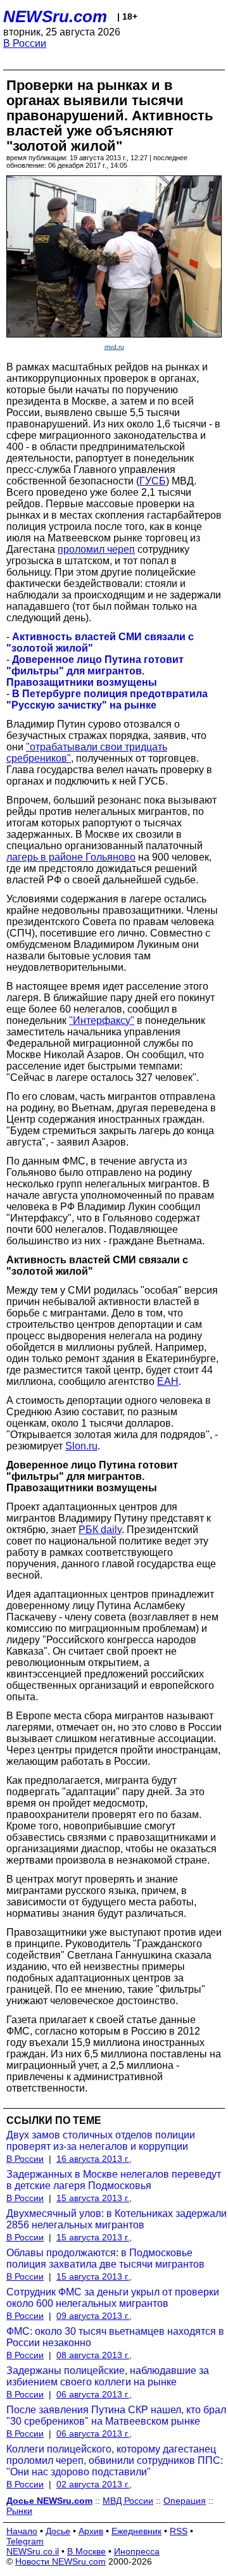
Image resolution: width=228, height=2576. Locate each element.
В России (25, 43)
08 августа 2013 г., (94, 2355)
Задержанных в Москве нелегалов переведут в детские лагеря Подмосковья (114, 2180)
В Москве (86, 2551)
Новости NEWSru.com (60, 2561)
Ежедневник (136, 2531)
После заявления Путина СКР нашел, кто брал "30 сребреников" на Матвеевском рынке (116, 2415)
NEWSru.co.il (33, 2551)
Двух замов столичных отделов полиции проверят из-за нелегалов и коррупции (101, 2141)
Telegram (25, 2541)
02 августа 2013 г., (94, 2484)
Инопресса (137, 2551)
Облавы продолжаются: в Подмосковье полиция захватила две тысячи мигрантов (105, 2258)
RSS (179, 2531)
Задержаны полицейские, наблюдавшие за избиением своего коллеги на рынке (108, 2376)
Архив (91, 2531)
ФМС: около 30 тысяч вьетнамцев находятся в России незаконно (115, 2337)
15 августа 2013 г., (94, 2198)
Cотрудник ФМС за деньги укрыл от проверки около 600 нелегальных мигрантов (113, 2298)
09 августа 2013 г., (94, 2316)
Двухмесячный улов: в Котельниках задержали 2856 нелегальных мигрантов (117, 2219)
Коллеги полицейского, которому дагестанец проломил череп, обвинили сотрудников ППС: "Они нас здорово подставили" (115, 2460)
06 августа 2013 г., (94, 2394)
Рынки (19, 2511)
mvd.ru (114, 347)
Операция (185, 2501)
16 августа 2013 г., (94, 2159)
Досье (58, 2531)
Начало (22, 2531)
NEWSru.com (55, 16)
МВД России (128, 2501)
